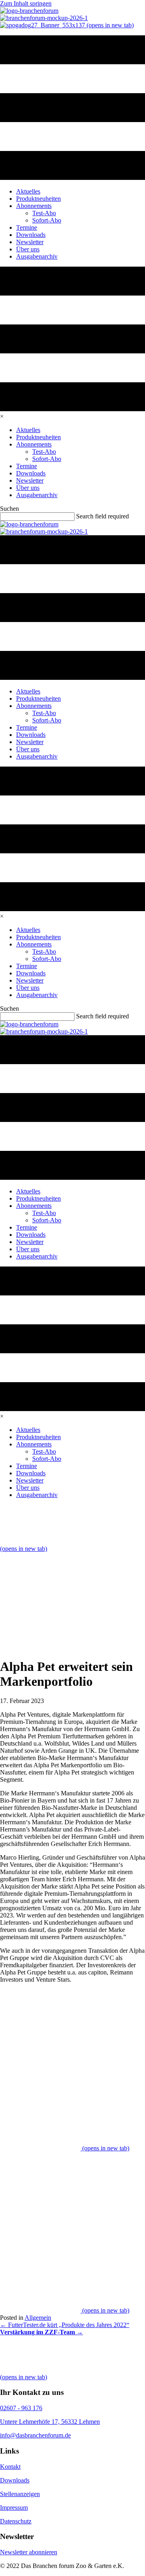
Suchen (9, 509)
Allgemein (38, 2318)
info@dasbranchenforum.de (35, 2435)
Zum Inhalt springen (26, 3)
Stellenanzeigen (20, 2494)
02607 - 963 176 (21, 2408)
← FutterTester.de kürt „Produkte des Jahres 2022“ (65, 2325)
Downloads (15, 2480)
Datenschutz (16, 2521)
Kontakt (10, 2467)
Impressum (14, 2508)
